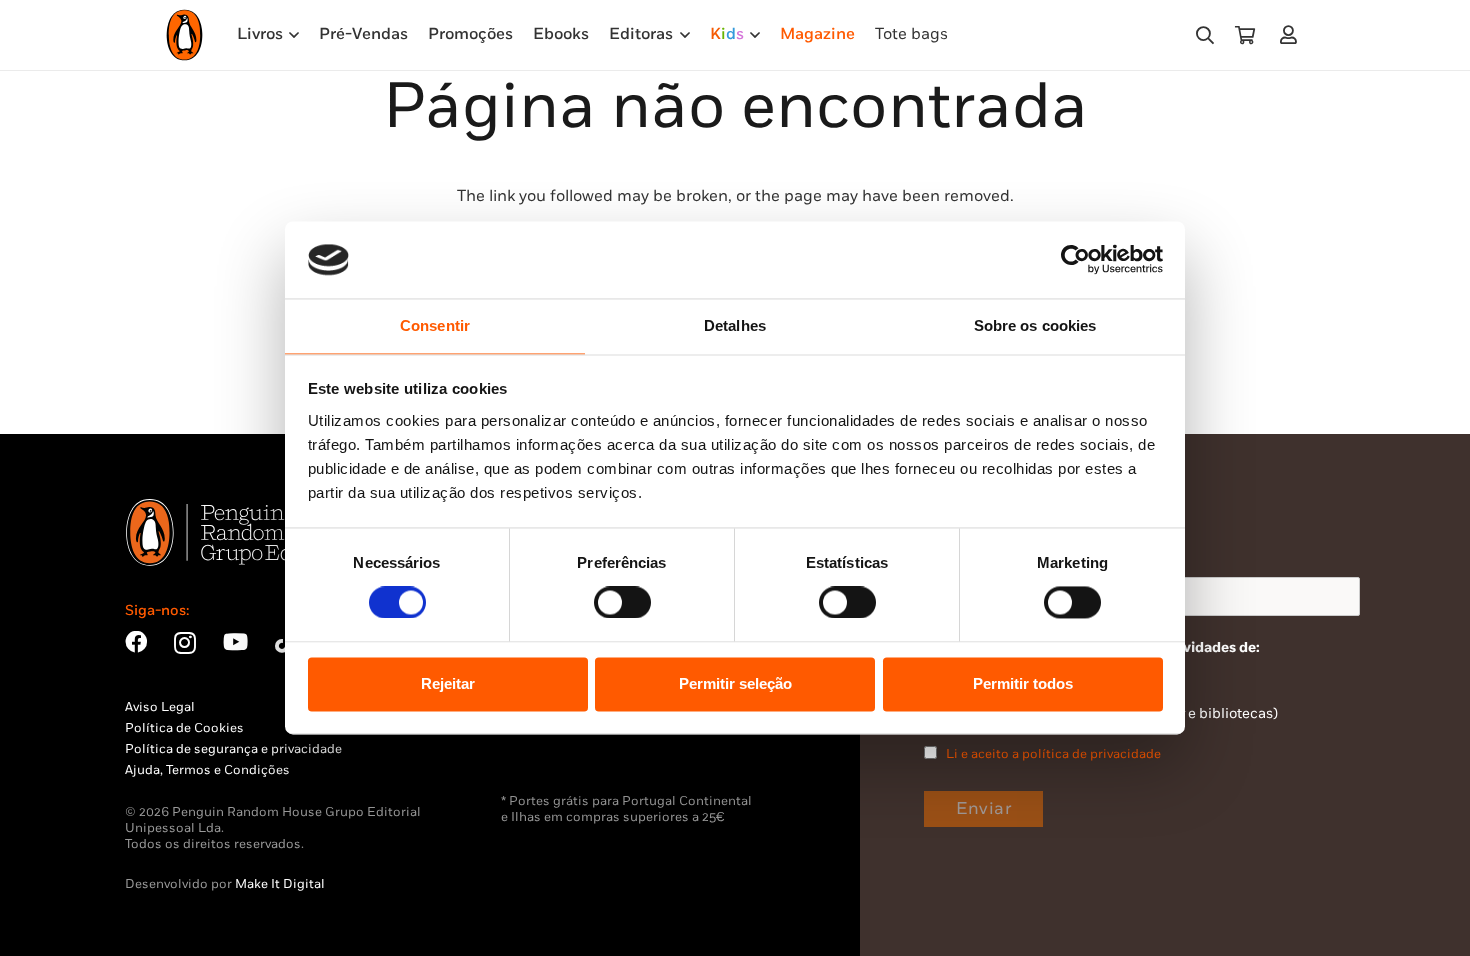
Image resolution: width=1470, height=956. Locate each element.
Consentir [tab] (435, 325)
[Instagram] (185, 643)
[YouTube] (235, 642)
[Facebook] (136, 642)
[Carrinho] (1245, 35)
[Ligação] (1292, 34)
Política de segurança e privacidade (233, 749)
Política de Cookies (184, 728)
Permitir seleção (735, 683)
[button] (1205, 35)
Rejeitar (448, 683)
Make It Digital (280, 884)
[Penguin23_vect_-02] (561, 741)
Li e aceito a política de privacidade (1053, 754)
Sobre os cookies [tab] (1035, 325)
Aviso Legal (160, 707)
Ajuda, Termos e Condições (207, 770)
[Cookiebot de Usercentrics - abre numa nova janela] (1075, 260)
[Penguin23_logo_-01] (184, 35)
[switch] (622, 603)
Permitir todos (1023, 683)
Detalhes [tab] (735, 325)
